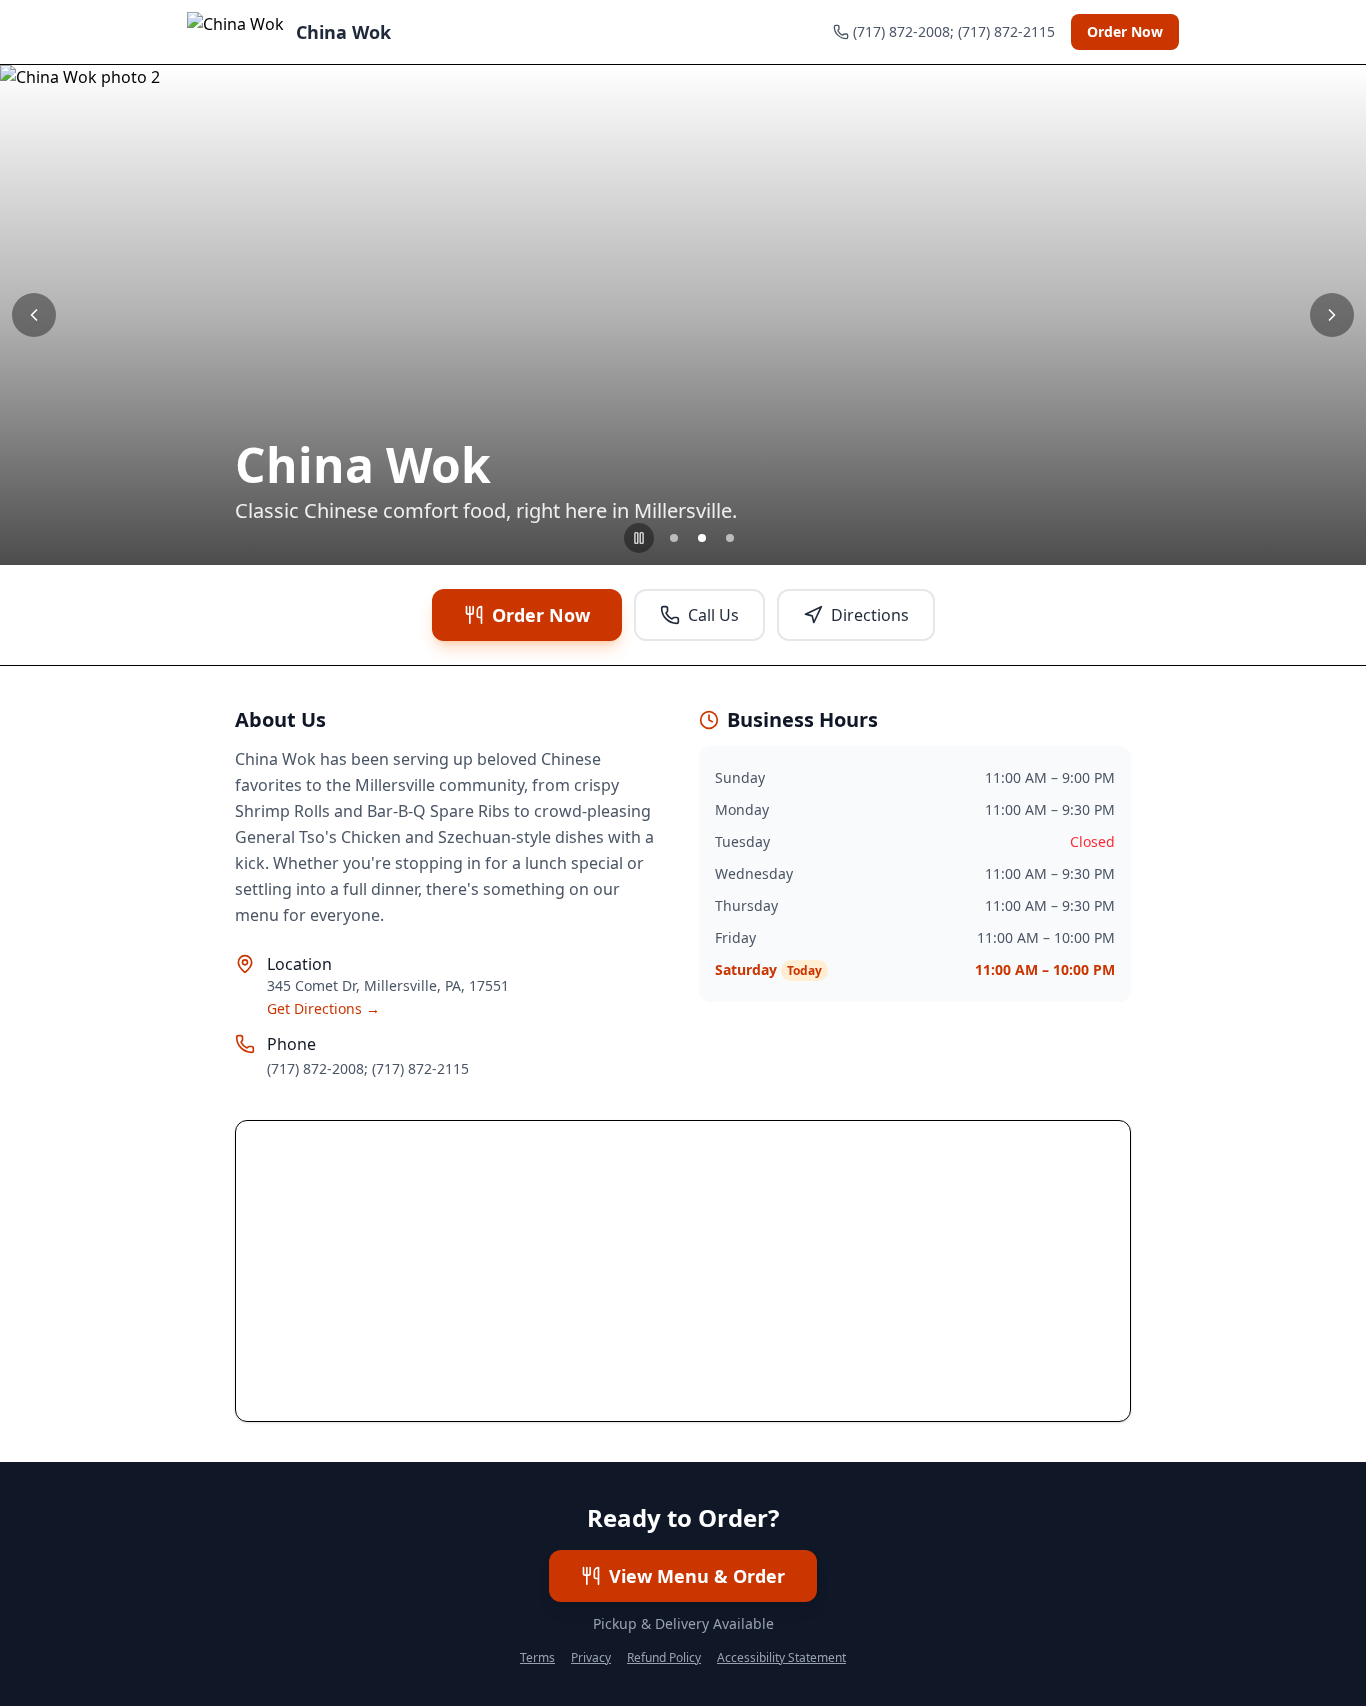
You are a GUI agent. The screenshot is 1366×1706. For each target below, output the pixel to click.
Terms (537, 1658)
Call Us (713, 615)
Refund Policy (664, 1658)
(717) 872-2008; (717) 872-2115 (368, 1068)
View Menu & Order (697, 1576)
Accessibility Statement (781, 1658)
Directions (870, 615)
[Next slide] (1332, 315)
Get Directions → (323, 1008)
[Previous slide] (34, 315)
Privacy (591, 1658)
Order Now (1125, 31)
